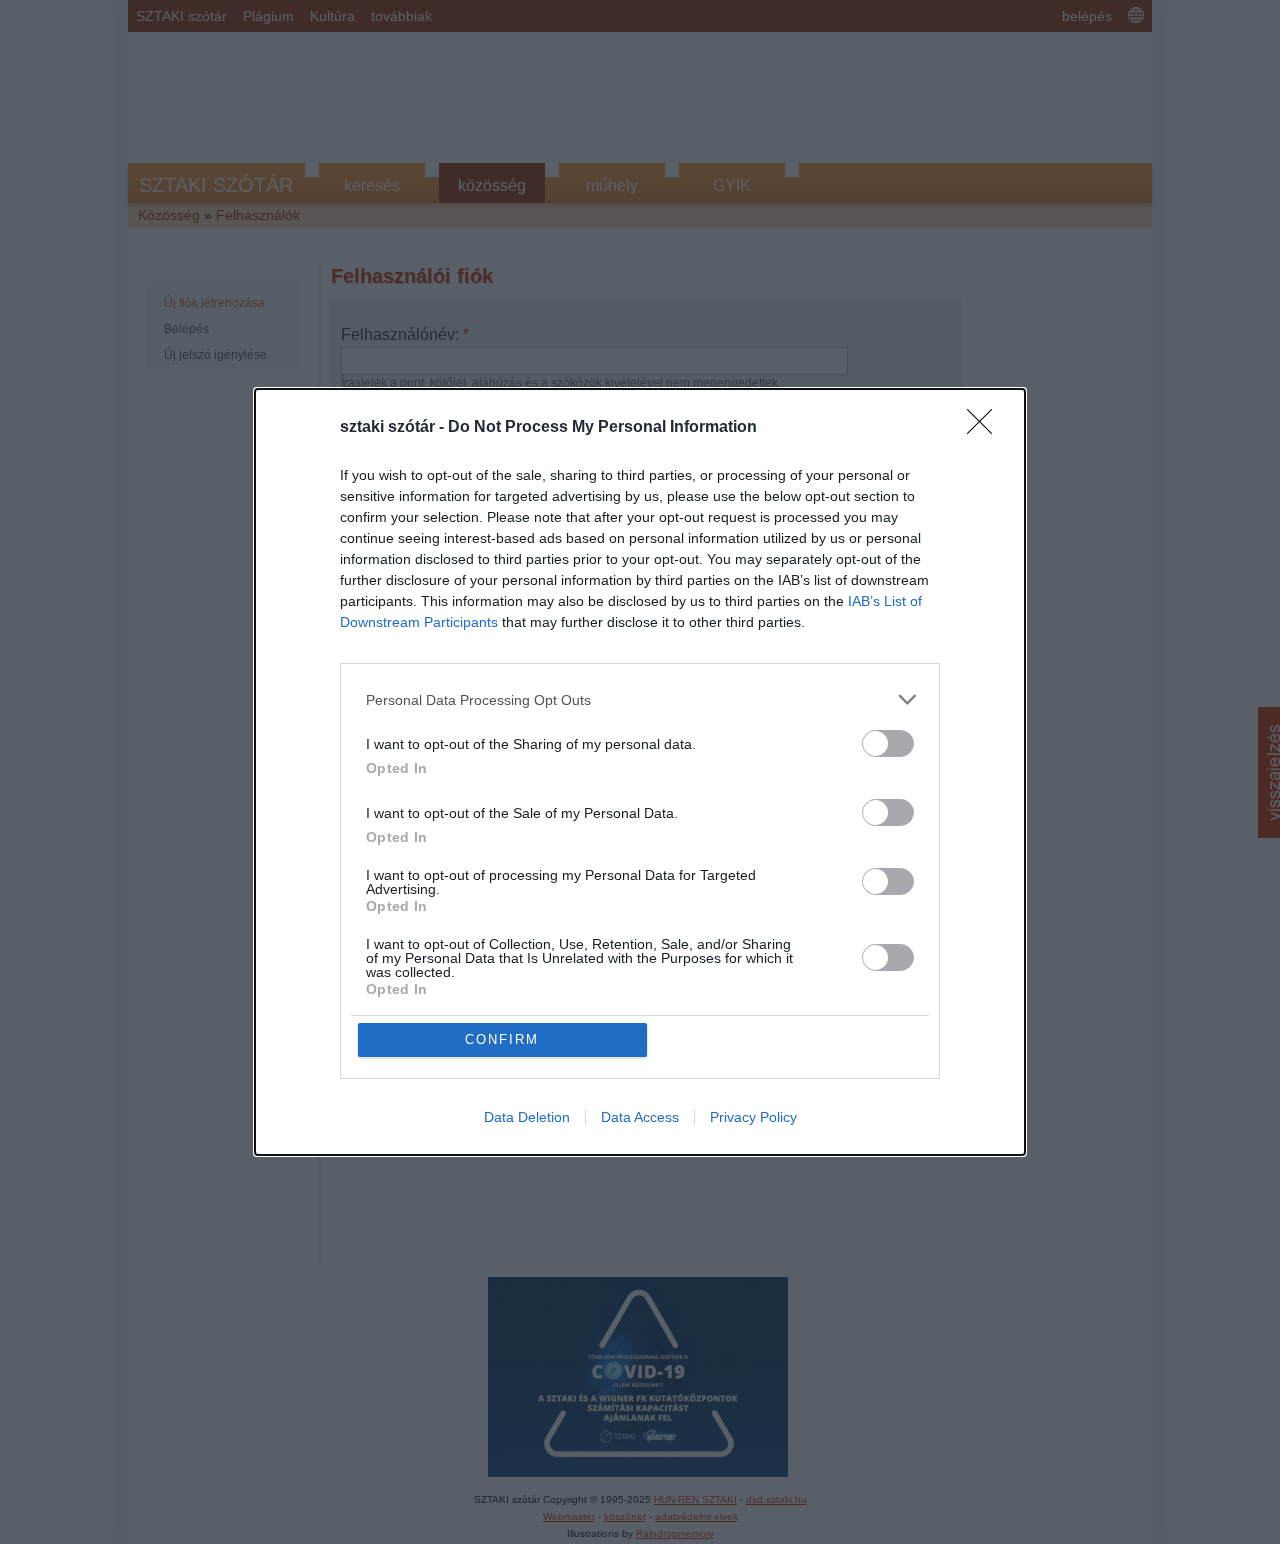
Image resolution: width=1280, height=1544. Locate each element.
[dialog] (640, 772)
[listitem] (640, 699)
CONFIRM (502, 1039)
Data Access (640, 1117)
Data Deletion (527, 1117)
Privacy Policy (753, 1117)
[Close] (986, 428)
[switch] (888, 743)
